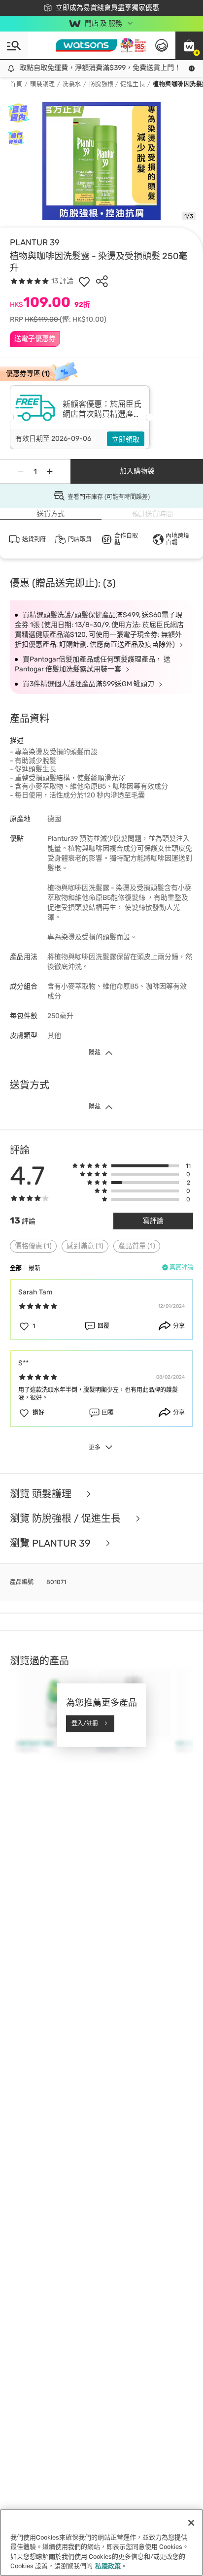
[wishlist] (84, 281)
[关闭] (191, 2523)
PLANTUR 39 (35, 242)
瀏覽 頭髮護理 (42, 1494)
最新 (34, 1268)
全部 (16, 1268)
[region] (101, 2543)
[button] (189, 45)
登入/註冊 (85, 1723)
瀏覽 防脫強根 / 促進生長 (67, 1519)
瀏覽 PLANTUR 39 (51, 1543)
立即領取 (126, 440)
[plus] (50, 471)
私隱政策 (108, 2566)
